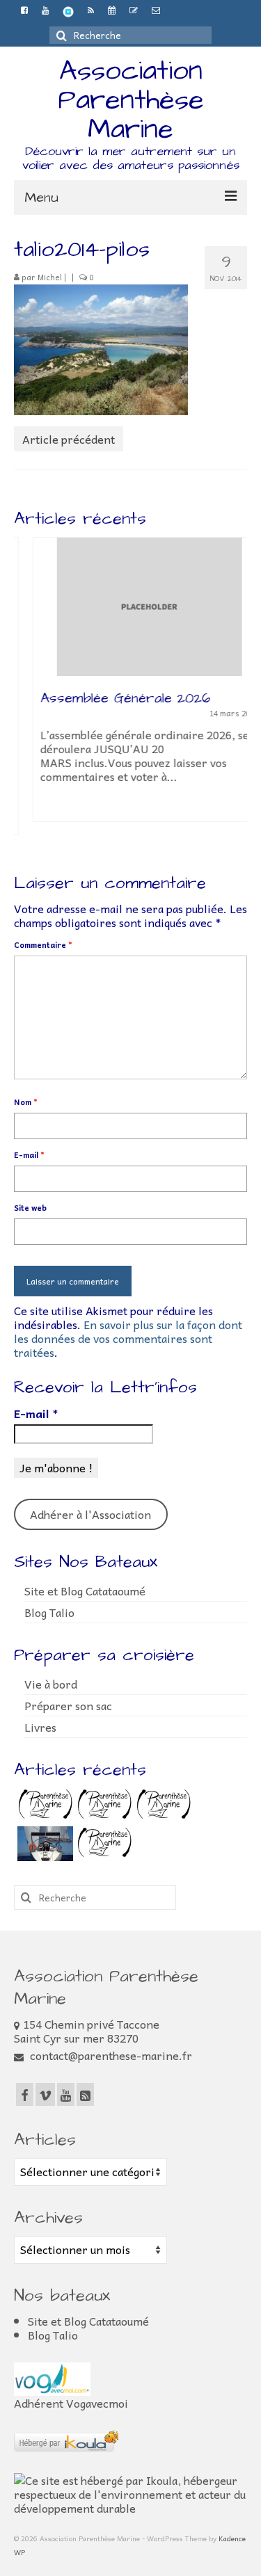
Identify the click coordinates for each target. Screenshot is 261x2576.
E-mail (29, 1155)
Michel (50, 277)
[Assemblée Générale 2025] (43, 1805)
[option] (130, 686)
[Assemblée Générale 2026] (130, 607)
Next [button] (235, 694)
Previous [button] (26, 694)
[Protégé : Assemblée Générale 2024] (103, 1805)
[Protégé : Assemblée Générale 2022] (103, 1844)
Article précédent (69, 439)
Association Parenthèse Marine (131, 100)
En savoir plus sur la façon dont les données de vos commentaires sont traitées (128, 1338)
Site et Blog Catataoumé (85, 1591)
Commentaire (43, 945)
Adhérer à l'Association (90, 1514)
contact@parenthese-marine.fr (110, 2055)
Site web (30, 1208)
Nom (26, 1102)
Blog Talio (49, 1612)
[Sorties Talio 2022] (43, 1844)
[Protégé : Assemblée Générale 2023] (162, 1805)
